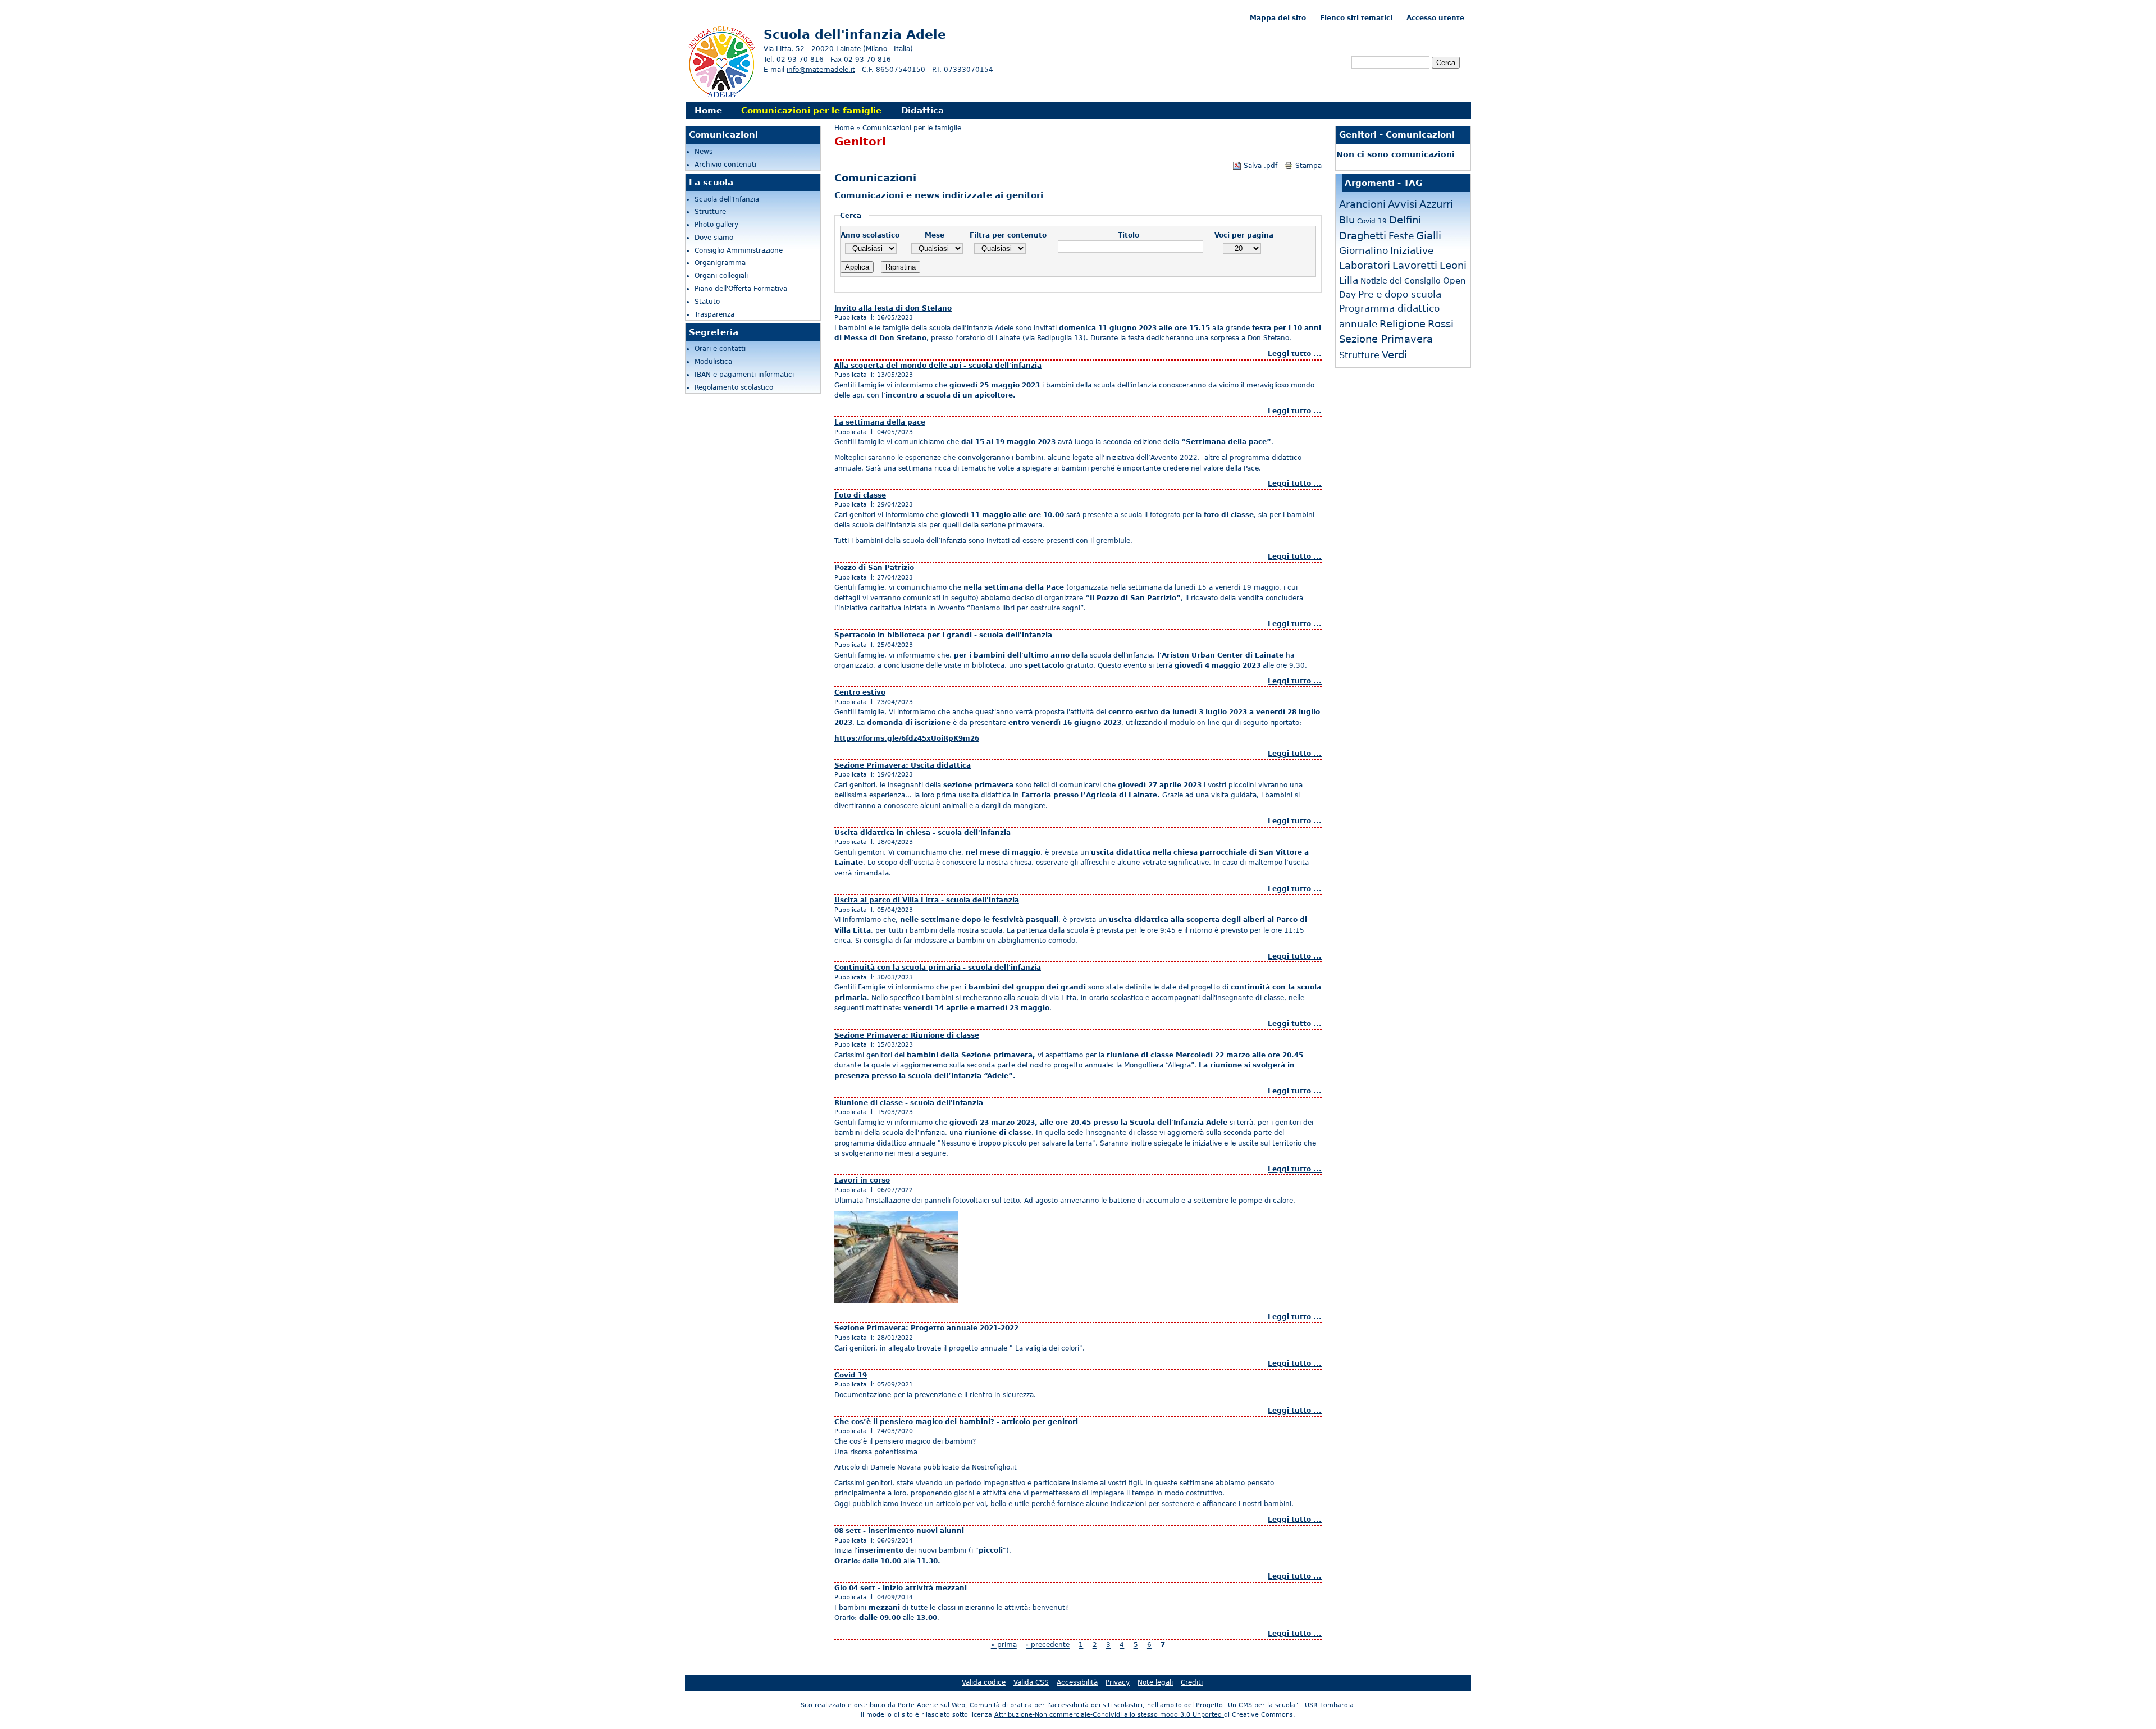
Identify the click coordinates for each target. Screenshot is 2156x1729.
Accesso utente (1435, 18)
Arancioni (1362, 204)
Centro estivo (860, 692)
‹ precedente (1048, 1645)
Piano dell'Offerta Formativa (741, 289)
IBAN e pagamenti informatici (744, 375)
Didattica (922, 110)
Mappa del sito (1278, 18)
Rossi (1441, 324)
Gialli (1429, 236)
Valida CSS (1031, 1682)
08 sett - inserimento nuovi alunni (899, 1531)
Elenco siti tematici (1356, 18)
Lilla (1349, 280)
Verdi (1394, 355)
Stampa (1308, 166)
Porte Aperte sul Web (931, 1705)
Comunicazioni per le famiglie (811, 110)
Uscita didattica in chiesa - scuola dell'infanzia (922, 833)
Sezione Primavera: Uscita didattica (903, 765)
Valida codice (984, 1682)
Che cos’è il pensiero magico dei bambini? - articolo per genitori (956, 1422)
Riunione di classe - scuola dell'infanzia (909, 1103)
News (704, 152)
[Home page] (721, 96)
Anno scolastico (870, 235)
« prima (1004, 1645)
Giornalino (1364, 250)
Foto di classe (860, 495)
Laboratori (1365, 265)
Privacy (1118, 1682)
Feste (1401, 236)
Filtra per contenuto (1008, 235)
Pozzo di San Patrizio (874, 568)
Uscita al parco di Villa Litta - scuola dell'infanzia (927, 900)
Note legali (1155, 1682)
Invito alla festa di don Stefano (893, 308)
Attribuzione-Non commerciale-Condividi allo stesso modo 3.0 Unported (1109, 1715)
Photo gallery (716, 225)
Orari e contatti (720, 349)
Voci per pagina (1244, 235)
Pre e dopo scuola (1400, 295)
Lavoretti (1415, 265)
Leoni (1453, 265)
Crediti (1192, 1682)
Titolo (1129, 235)
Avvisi (1403, 204)
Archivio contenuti (725, 165)
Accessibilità (1077, 1682)
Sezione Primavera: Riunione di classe (907, 1035)
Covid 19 (851, 1375)
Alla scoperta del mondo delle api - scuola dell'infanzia (938, 366)
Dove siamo (714, 238)
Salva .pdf (1260, 166)
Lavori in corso (862, 1180)
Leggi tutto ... (1295, 354)
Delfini (1405, 220)
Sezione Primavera (1386, 339)
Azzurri (1436, 204)
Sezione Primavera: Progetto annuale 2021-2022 (926, 1328)
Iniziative (1412, 250)
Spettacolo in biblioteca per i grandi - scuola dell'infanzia (943, 635)
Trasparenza (714, 314)
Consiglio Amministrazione (739, 250)
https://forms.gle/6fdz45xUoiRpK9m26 (907, 738)
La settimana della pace (880, 422)
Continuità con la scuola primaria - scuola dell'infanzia (938, 968)
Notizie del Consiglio (1401, 281)
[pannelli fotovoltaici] (896, 1301)
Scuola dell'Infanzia (727, 199)
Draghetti (1363, 236)
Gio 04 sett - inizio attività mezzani (901, 1588)
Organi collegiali (721, 276)
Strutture (710, 212)
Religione (1403, 324)
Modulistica (713, 362)
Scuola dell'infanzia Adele (855, 34)
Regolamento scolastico (734, 387)
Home (708, 110)
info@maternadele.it (821, 70)
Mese (935, 235)
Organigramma (720, 263)
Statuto (707, 302)
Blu (1347, 220)
